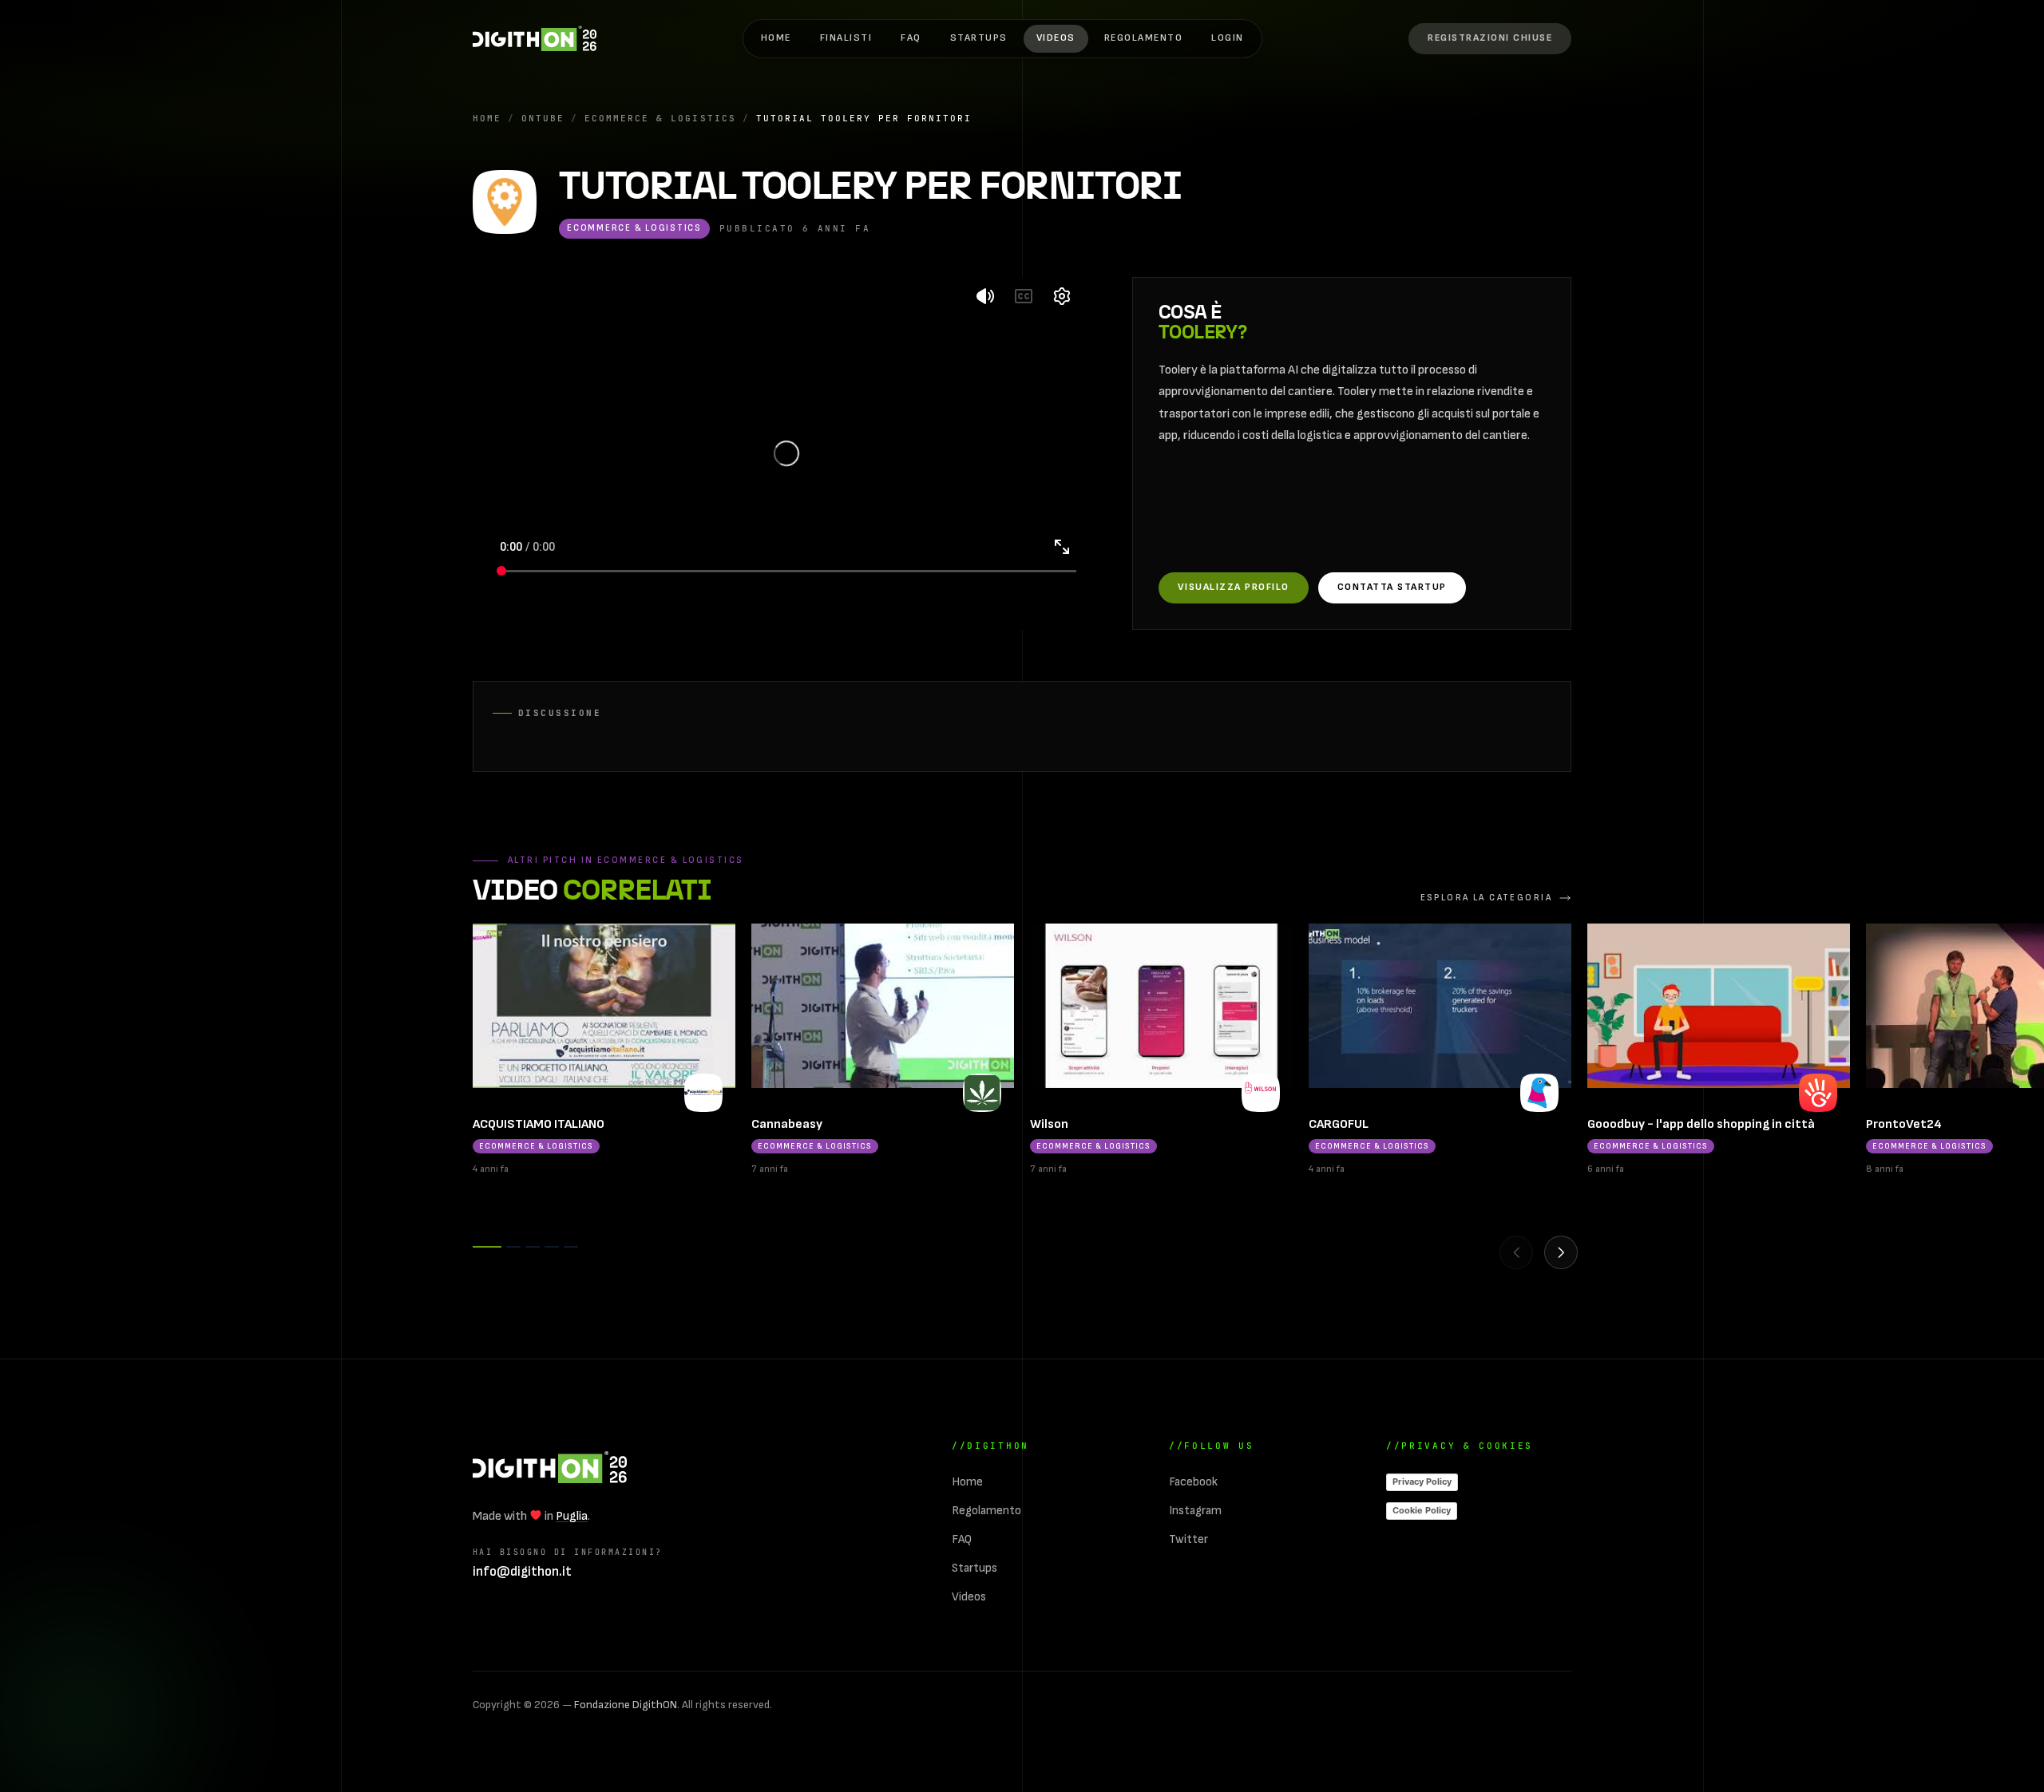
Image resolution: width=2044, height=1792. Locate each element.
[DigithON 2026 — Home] (550, 1467)
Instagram (1195, 1511)
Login (1228, 38)
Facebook (1193, 1482)
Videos (1056, 38)
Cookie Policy (1422, 1510)
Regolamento (1143, 38)
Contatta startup (1392, 587)
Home (776, 38)
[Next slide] (1561, 1252)
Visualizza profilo (1234, 587)
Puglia (572, 1516)
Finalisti (846, 38)
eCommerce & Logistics (660, 118)
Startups (979, 38)
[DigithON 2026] (535, 38)
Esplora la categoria (1486, 898)
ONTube (543, 118)
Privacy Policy (1422, 1481)
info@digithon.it (522, 1572)
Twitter (1188, 1539)
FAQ (911, 38)
